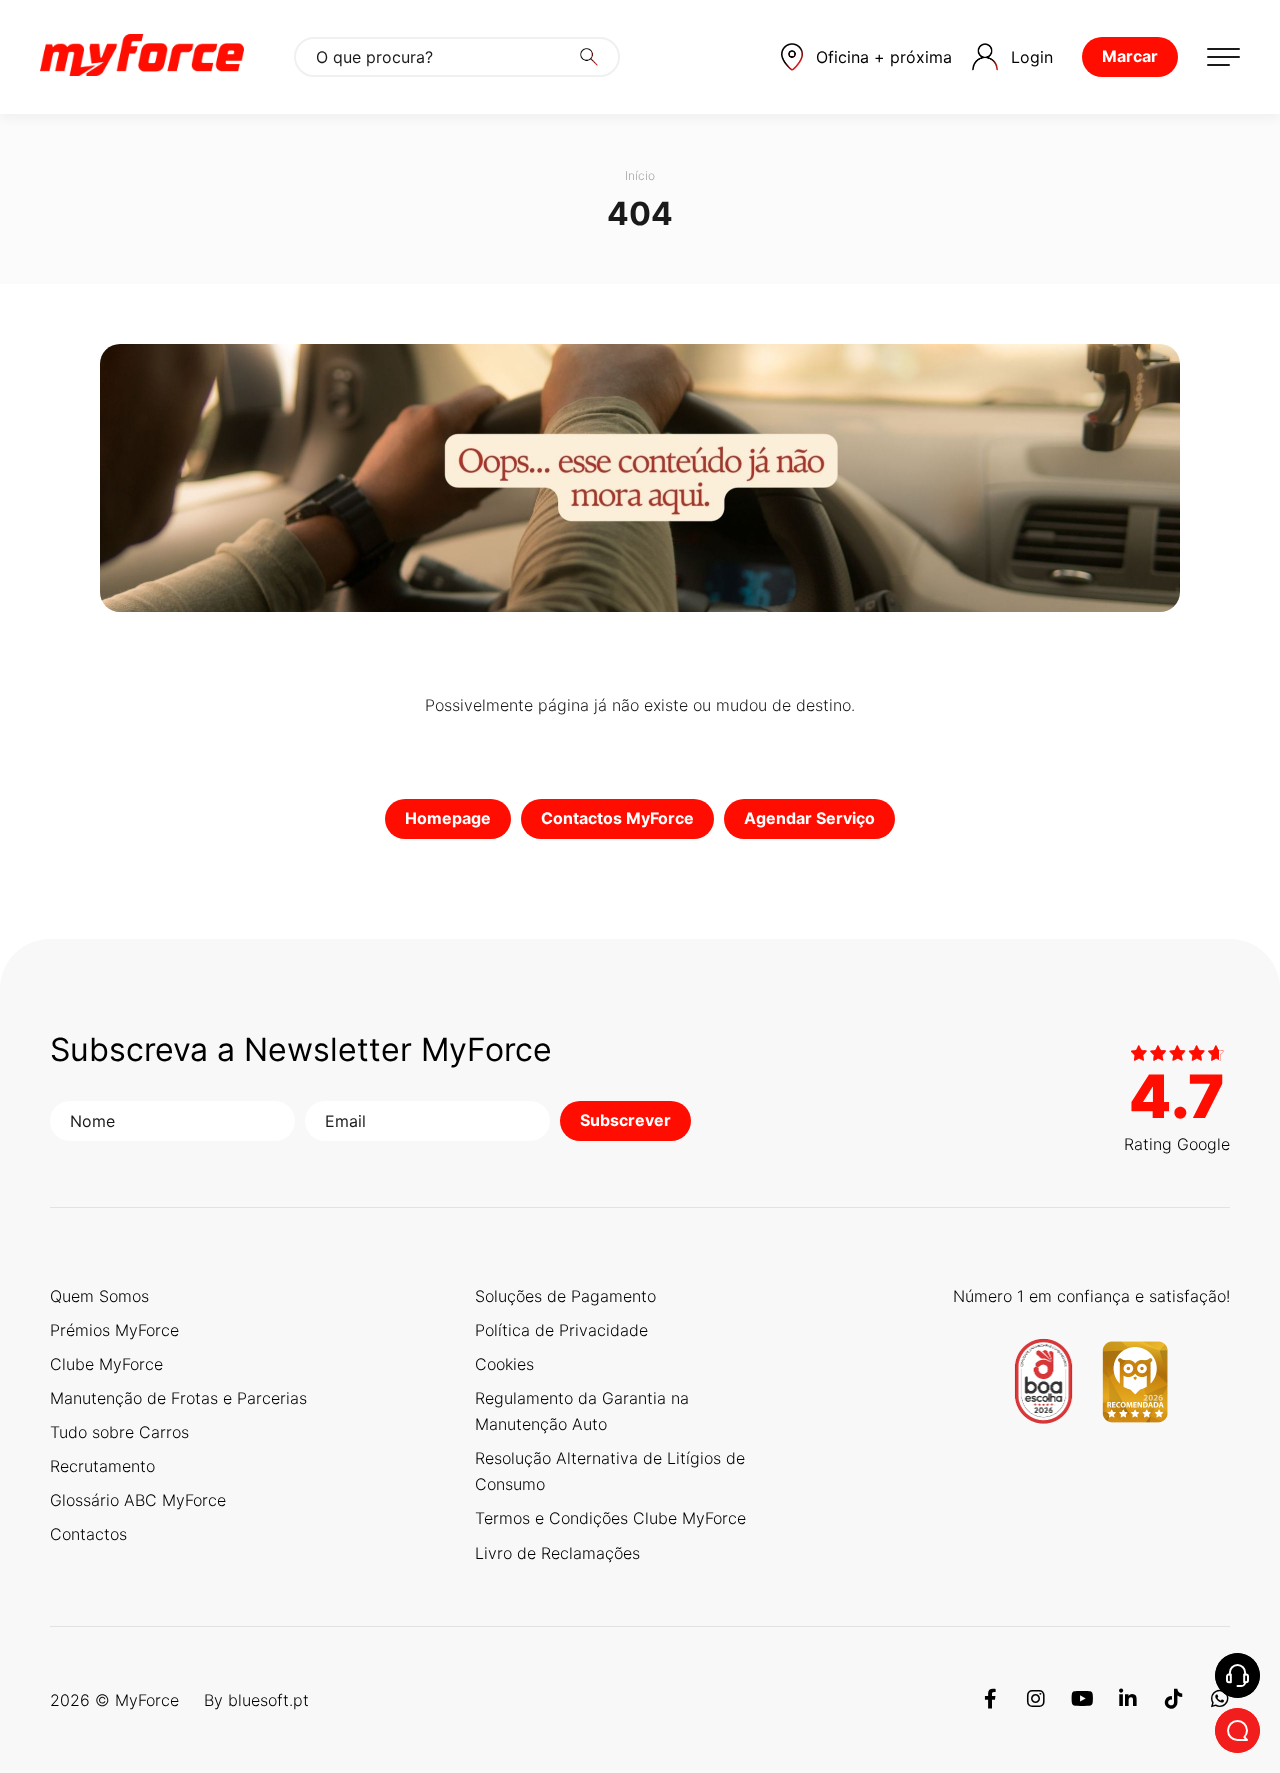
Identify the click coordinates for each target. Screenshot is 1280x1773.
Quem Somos (99, 1296)
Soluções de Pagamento (565, 1296)
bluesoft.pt (268, 1700)
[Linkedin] (1128, 1700)
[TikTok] (1174, 1700)
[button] (866, 57)
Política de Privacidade (561, 1330)
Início (640, 175)
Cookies (504, 1364)
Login (1032, 57)
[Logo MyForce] (142, 57)
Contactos (88, 1534)
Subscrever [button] (625, 1120)
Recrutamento (102, 1466)
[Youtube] (1082, 1700)
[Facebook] (990, 1700)
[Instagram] (1036, 1700)
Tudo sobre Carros (119, 1432)
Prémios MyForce (114, 1330)
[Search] (589, 57)
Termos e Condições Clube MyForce (610, 1518)
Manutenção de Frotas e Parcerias (178, 1398)
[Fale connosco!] (1237, 1730)
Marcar (1130, 56)
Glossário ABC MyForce (138, 1500)
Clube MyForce (106, 1364)
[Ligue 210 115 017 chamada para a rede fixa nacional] (1237, 1675)
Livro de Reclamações (557, 1553)
